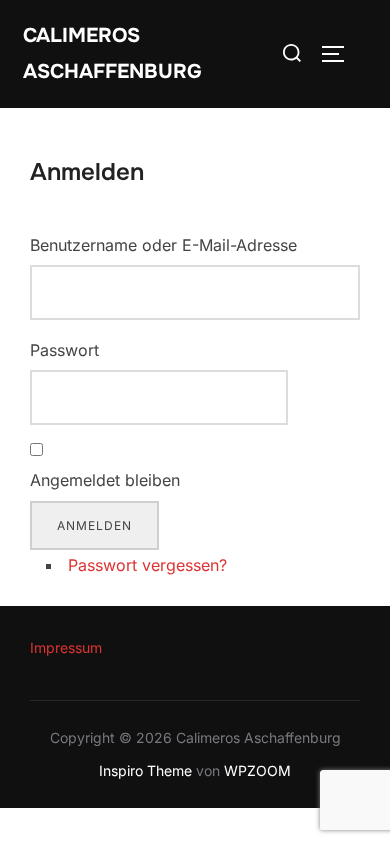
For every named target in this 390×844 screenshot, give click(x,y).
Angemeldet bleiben (105, 480)
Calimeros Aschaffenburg (112, 53)
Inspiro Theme (145, 770)
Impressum (66, 647)
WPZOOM (257, 770)
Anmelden (94, 525)
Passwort (64, 350)
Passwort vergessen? (147, 565)
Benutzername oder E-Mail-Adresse (163, 245)
